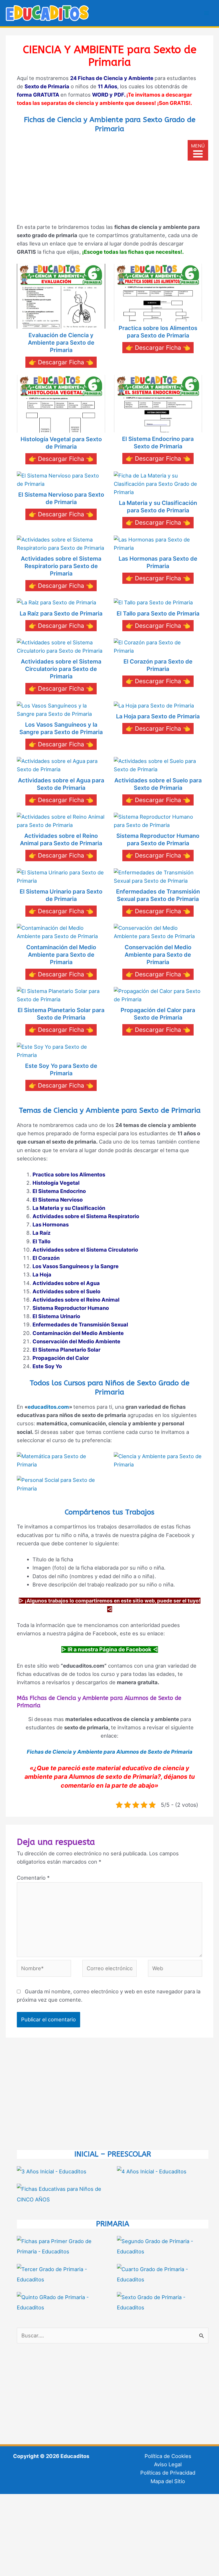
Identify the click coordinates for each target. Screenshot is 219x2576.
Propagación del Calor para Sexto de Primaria (158, 1014)
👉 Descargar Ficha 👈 (61, 362)
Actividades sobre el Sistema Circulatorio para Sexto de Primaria (61, 669)
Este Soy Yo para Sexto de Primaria (61, 1070)
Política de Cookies (168, 2456)
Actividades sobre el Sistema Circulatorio (85, 1250)
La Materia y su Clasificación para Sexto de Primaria (158, 507)
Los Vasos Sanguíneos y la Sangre (76, 1266)
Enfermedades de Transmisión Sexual (80, 1324)
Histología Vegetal (56, 1183)
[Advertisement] (109, 179)
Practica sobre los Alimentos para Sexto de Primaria (158, 332)
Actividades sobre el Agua (66, 1283)
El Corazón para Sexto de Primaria (158, 665)
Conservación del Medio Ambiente (76, 1341)
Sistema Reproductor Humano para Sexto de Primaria (158, 840)
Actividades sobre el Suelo (66, 1291)
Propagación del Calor (61, 1358)
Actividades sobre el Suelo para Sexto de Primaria (158, 784)
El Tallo (41, 1241)
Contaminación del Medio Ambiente (78, 1333)
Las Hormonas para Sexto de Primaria (158, 562)
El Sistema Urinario (56, 1316)
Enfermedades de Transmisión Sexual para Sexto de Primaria (158, 895)
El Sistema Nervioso (58, 1200)
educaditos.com (48, 1407)
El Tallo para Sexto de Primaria (158, 613)
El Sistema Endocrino (59, 1191)
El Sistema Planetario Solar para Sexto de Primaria (61, 1014)
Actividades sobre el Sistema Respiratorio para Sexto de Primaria (61, 566)
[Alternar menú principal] (207, 13)
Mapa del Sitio (168, 2481)
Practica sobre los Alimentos (69, 1174)
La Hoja (42, 1274)
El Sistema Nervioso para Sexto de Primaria (61, 498)
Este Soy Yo (47, 1366)
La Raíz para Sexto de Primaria (61, 613)
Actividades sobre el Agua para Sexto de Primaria (61, 784)
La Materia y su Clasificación (69, 1208)
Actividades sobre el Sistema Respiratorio (86, 1216)
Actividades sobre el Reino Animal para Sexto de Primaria (61, 840)
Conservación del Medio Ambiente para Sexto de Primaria (158, 955)
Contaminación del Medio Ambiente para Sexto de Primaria (61, 955)
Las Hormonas (51, 1224)
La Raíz (41, 1233)
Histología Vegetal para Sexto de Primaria (61, 443)
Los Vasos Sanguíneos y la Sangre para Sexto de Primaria (61, 728)
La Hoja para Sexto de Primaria (158, 716)
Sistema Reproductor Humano (71, 1308)
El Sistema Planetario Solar (66, 1350)
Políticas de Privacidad (168, 2473)
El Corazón (46, 1258)
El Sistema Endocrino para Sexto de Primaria (158, 443)
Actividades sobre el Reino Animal (76, 1300)
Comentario (33, 1878)
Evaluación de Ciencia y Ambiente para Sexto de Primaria (61, 343)
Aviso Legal (168, 2464)
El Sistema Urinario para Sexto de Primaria (61, 895)
